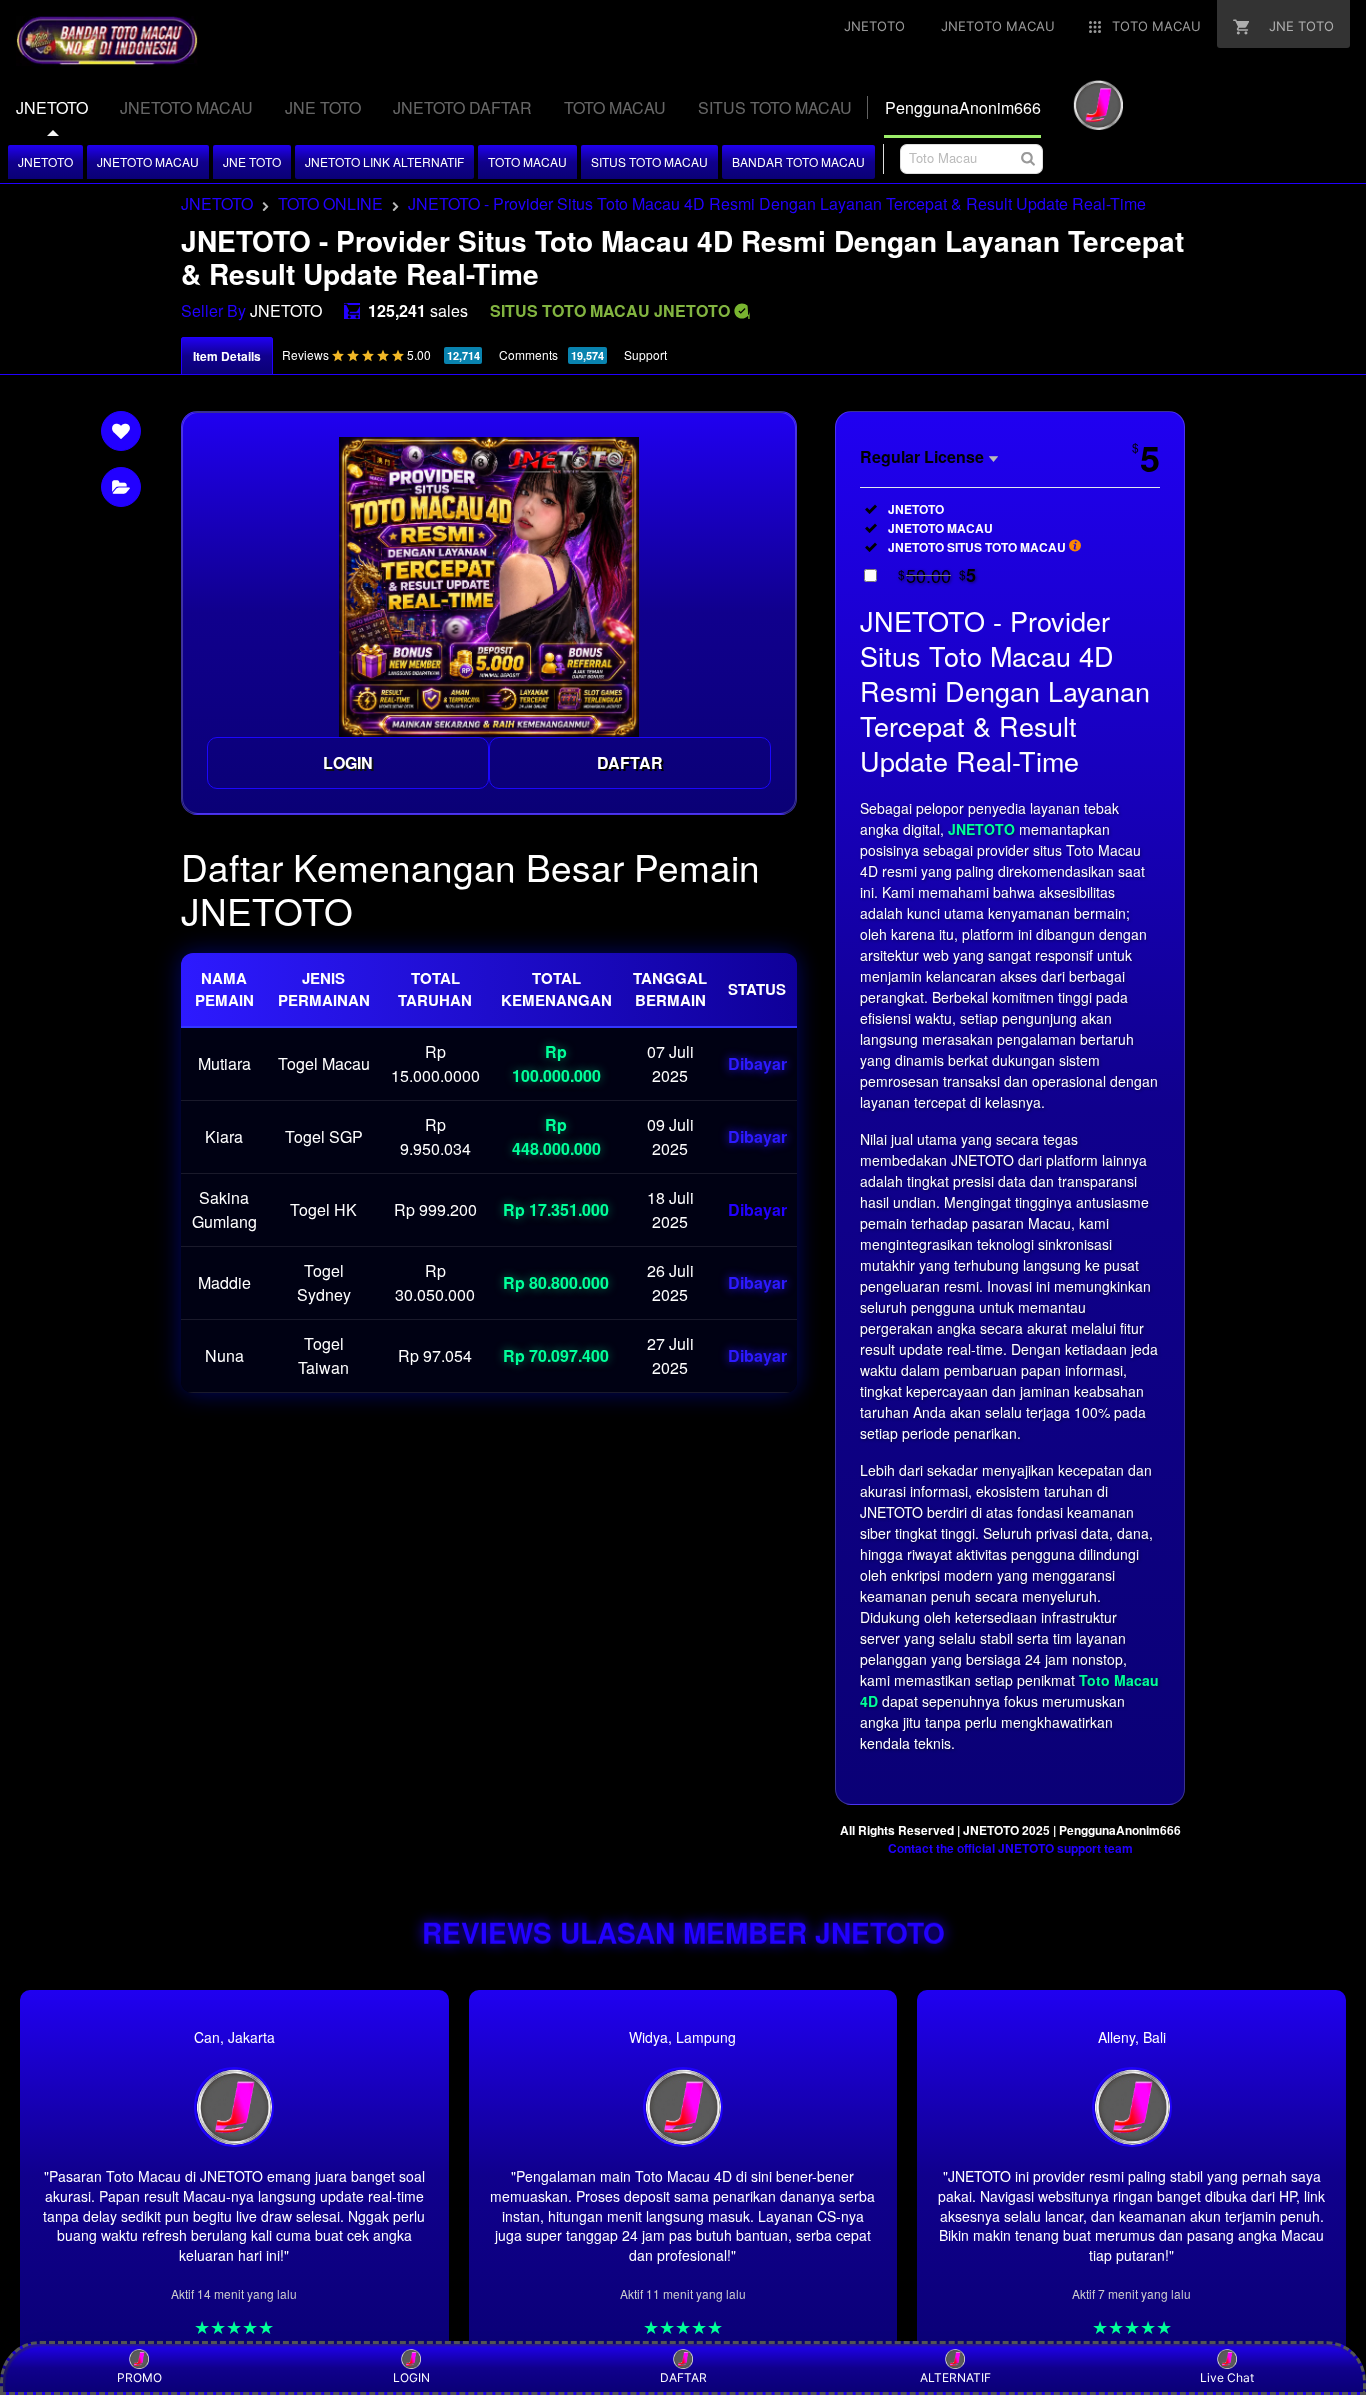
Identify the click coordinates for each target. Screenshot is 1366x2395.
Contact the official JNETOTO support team (1010, 1848)
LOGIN (348, 762)
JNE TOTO (252, 161)
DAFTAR (630, 762)
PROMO (139, 2377)
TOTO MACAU (527, 161)
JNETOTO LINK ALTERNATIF (384, 161)
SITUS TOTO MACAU (649, 161)
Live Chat (1227, 2377)
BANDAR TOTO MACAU (798, 161)
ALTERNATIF (955, 2377)
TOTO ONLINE (330, 203)
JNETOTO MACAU (148, 161)
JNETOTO (45, 161)
